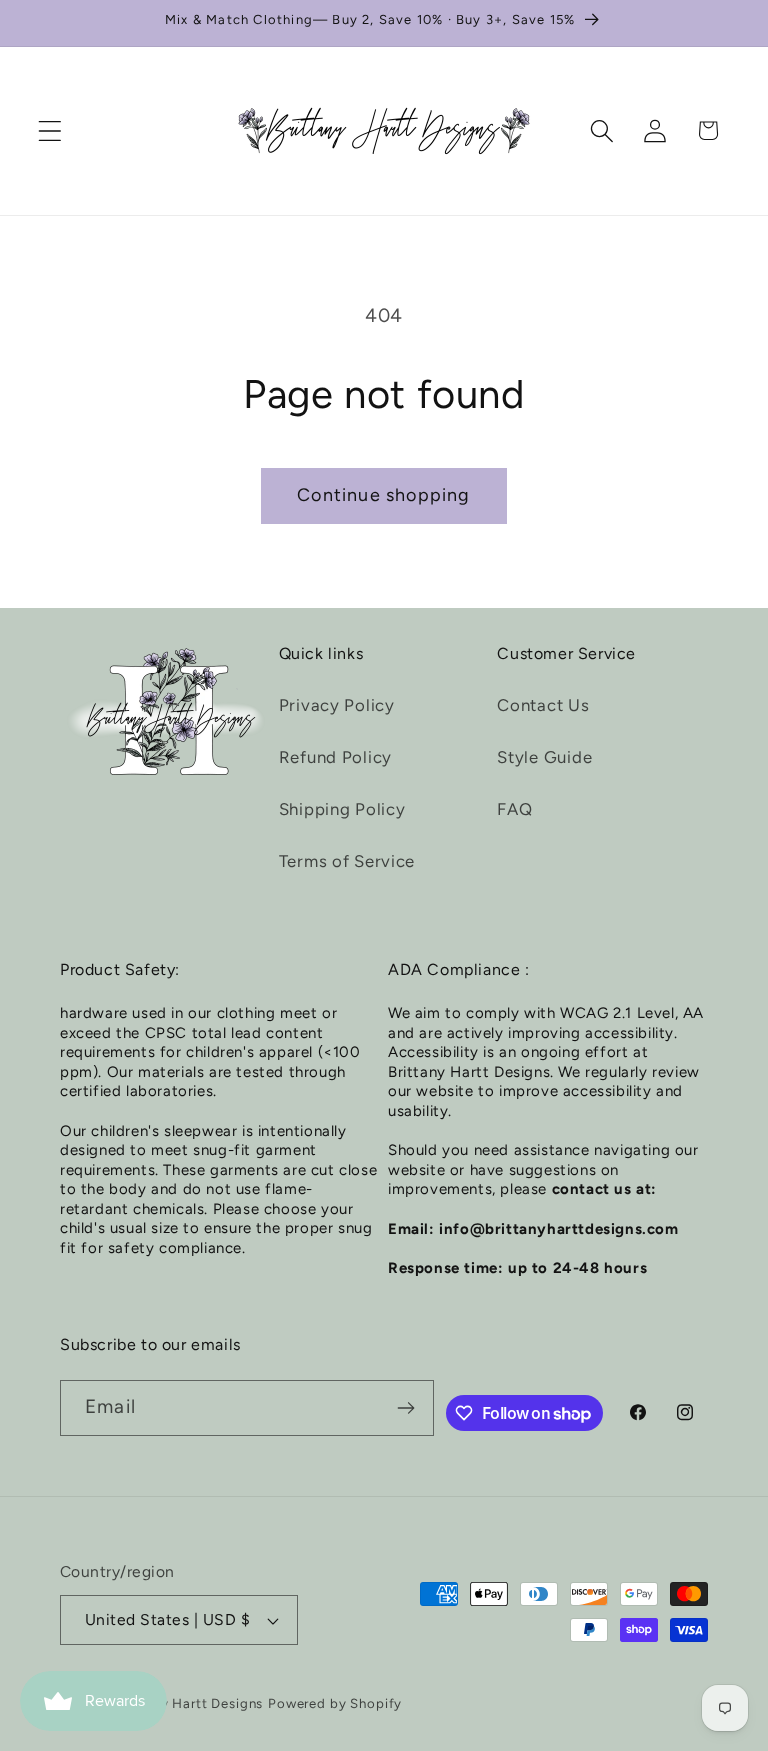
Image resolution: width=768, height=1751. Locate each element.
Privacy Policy (337, 705)
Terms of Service (347, 861)
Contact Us (543, 705)
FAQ (514, 809)
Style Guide (544, 757)
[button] (50, 130)
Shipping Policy (342, 809)
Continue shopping (383, 495)
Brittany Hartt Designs (189, 1703)
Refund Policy (335, 757)
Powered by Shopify (335, 1703)
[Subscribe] (406, 1408)
